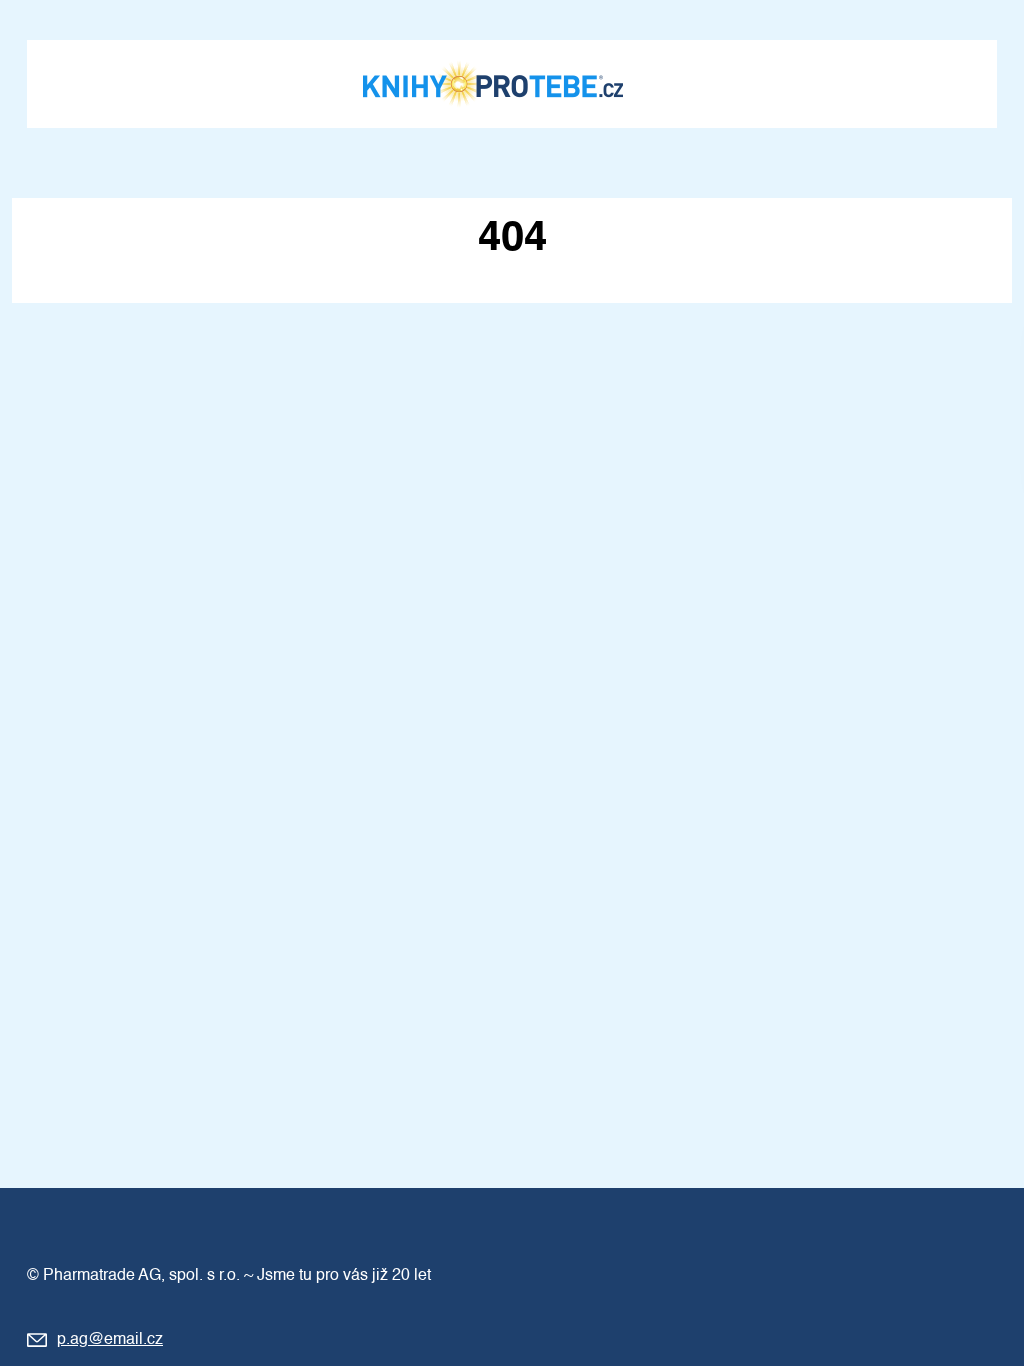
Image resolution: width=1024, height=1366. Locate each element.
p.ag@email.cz (110, 1340)
